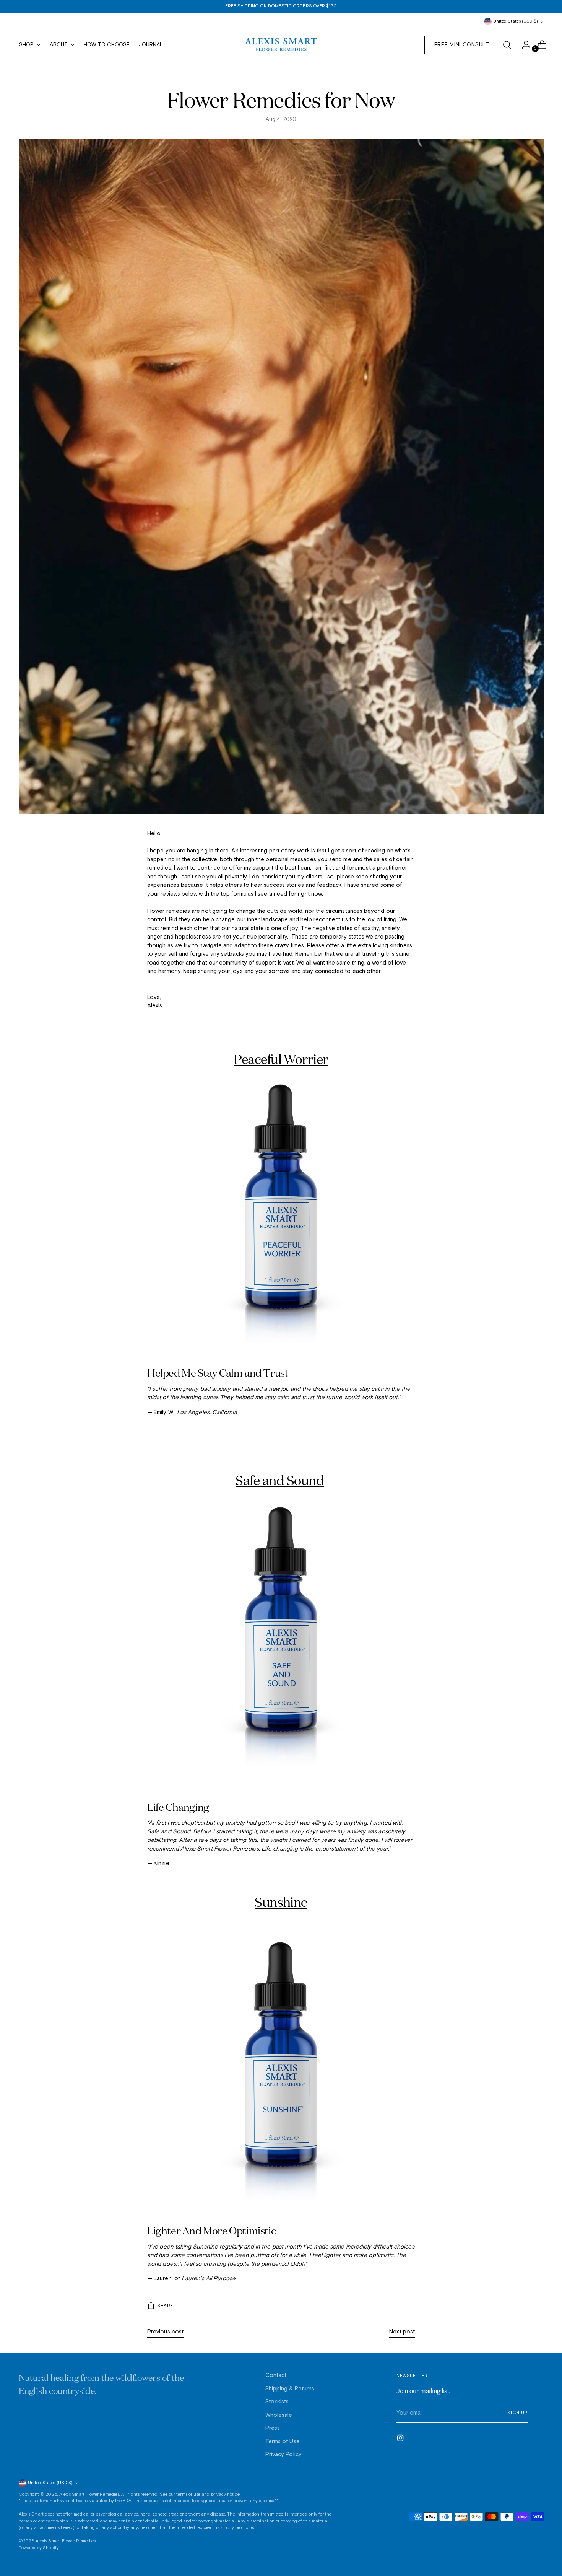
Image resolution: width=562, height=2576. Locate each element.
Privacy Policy (283, 2455)
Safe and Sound (280, 1480)
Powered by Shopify (39, 2548)
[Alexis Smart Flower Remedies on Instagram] (401, 2439)
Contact (276, 2375)
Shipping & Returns (290, 2389)
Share (165, 2306)
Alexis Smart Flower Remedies (89, 2495)
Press (273, 2428)
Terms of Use (283, 2442)
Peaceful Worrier (281, 1059)
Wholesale (279, 2415)
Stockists (277, 2402)
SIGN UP (517, 2413)
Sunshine (281, 1902)
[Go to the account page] (523, 45)
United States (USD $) (516, 21)
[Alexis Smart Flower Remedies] (281, 45)
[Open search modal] (507, 45)
